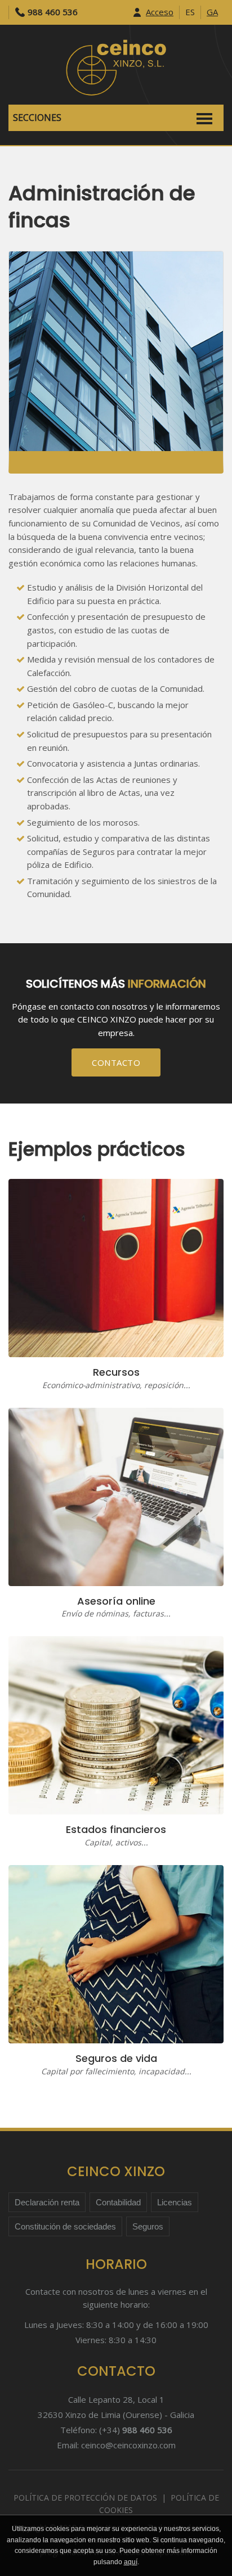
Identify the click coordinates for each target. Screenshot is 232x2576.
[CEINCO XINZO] (116, 66)
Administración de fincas (102, 207)
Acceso (160, 12)
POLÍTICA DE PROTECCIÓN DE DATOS (85, 2498)
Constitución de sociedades (65, 2226)
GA (212, 12)
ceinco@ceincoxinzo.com (128, 2445)
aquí (131, 2562)
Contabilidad (118, 2202)
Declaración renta (47, 2202)
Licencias (175, 2202)
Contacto (116, 1062)
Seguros (148, 2226)
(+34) (136, 2430)
